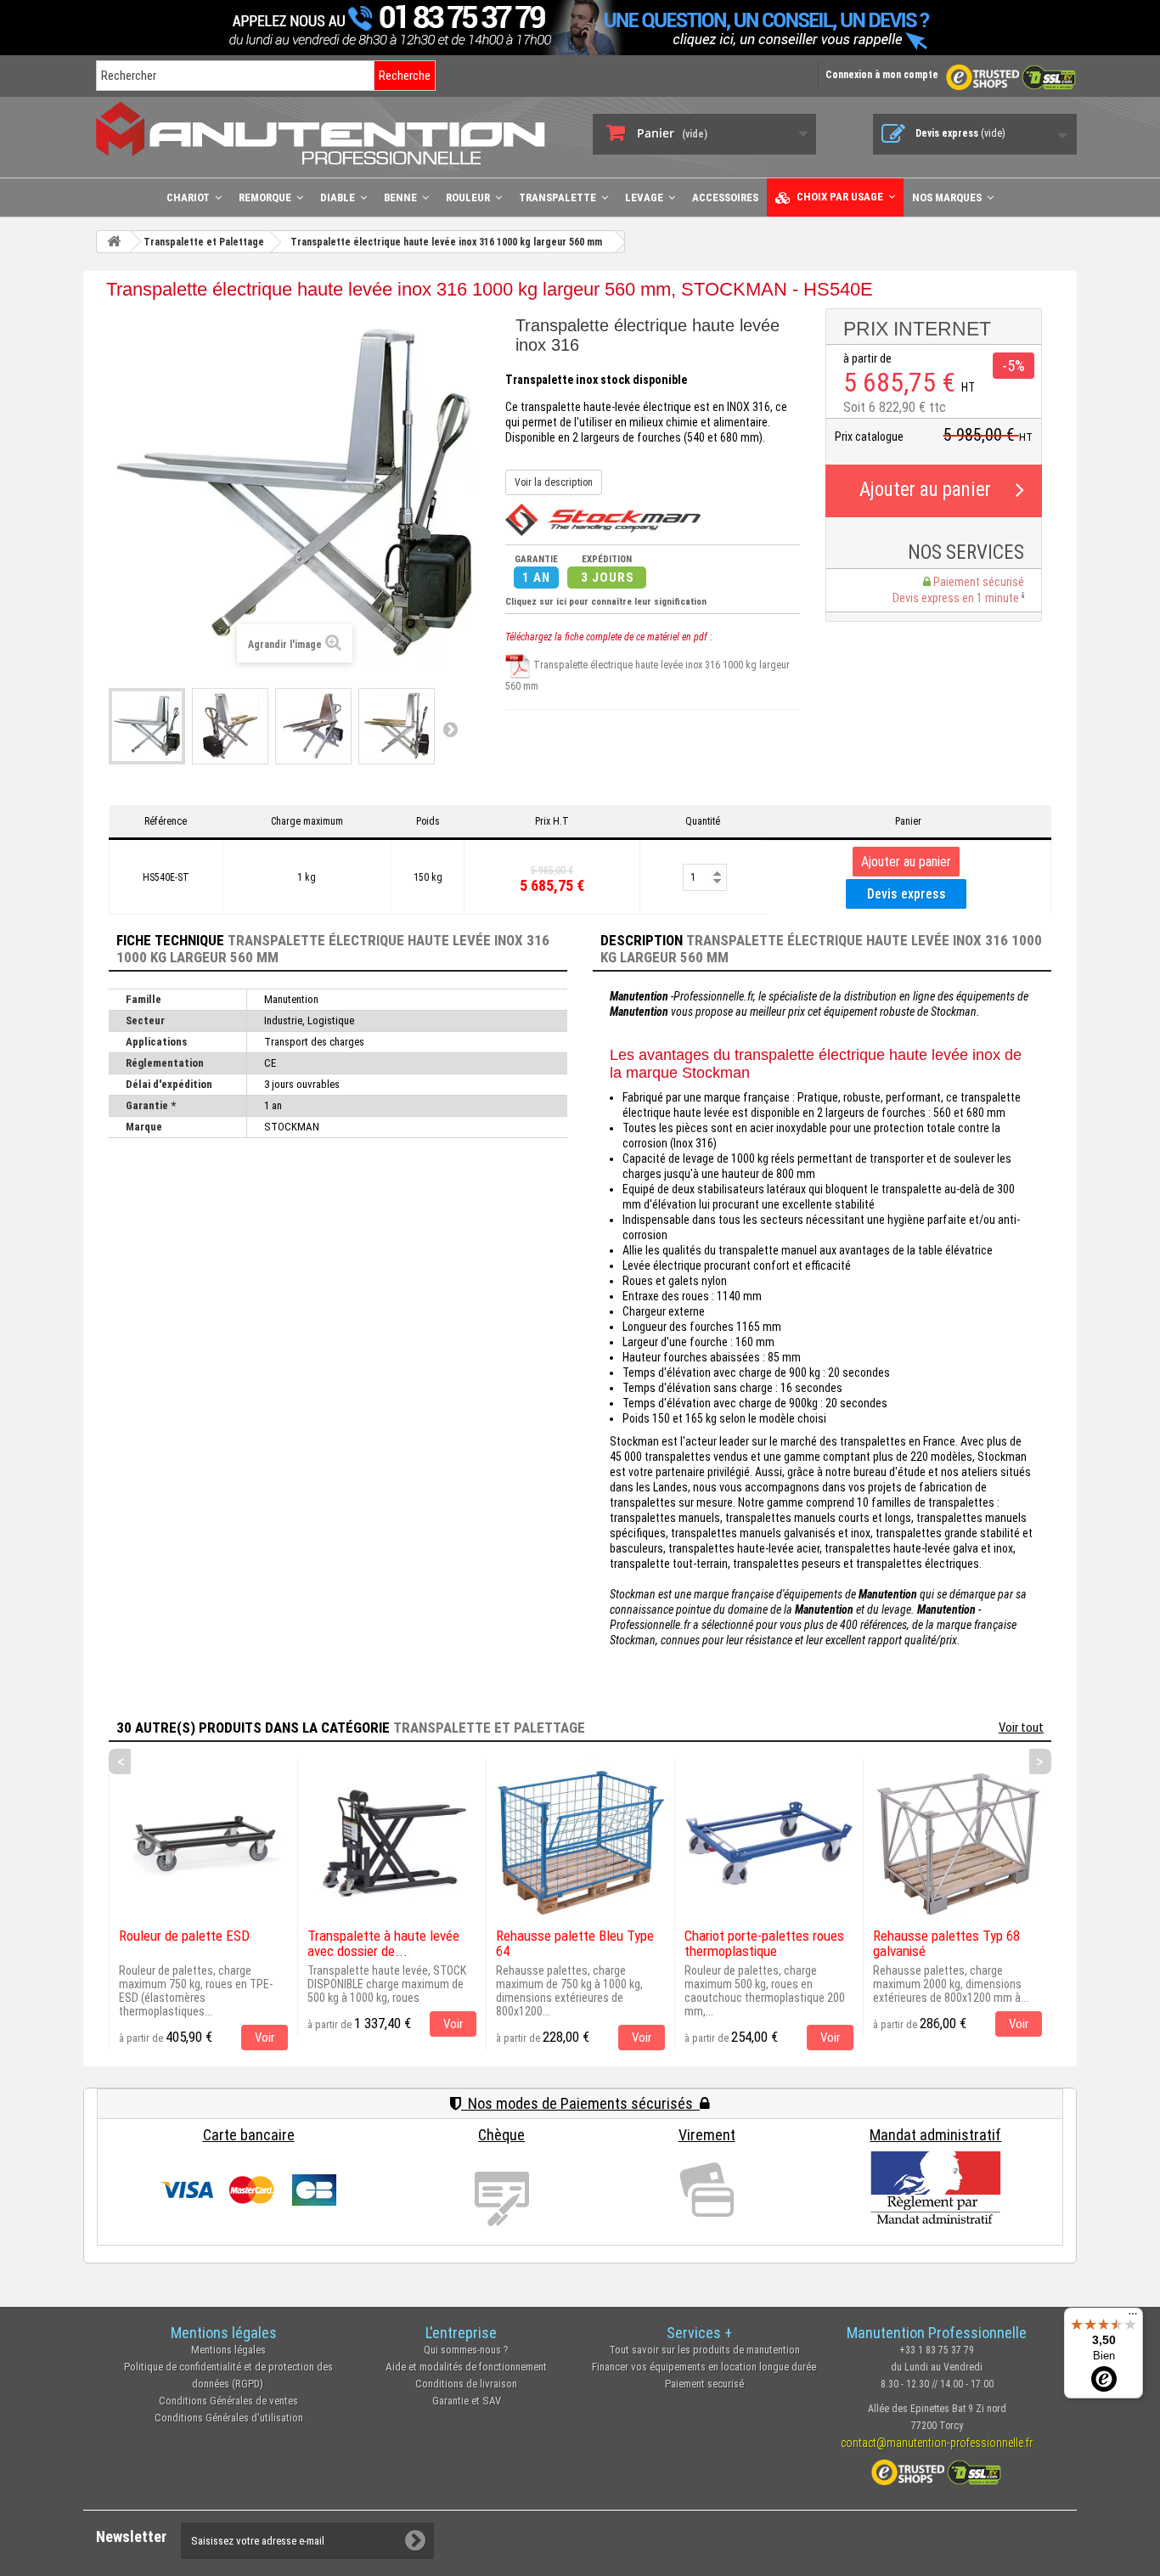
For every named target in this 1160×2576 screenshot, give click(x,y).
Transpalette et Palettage (489, 1728)
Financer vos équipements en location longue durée (704, 2367)
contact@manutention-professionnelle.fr (937, 2443)
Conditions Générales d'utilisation (229, 2418)
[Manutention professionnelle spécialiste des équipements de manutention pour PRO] (332, 133)
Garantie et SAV (467, 2401)
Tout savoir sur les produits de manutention (704, 2350)
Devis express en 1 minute (957, 598)
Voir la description (554, 482)
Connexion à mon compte (882, 75)
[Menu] (1133, 2318)
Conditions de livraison (466, 2384)
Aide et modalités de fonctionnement (466, 2367)
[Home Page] (114, 242)
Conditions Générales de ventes (228, 2401)
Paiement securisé (704, 2384)
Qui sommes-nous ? (466, 2350)
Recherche (405, 76)
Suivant (450, 729)
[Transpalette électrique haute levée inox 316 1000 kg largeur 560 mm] (147, 726)
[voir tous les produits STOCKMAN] (603, 519)
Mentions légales (228, 2350)
